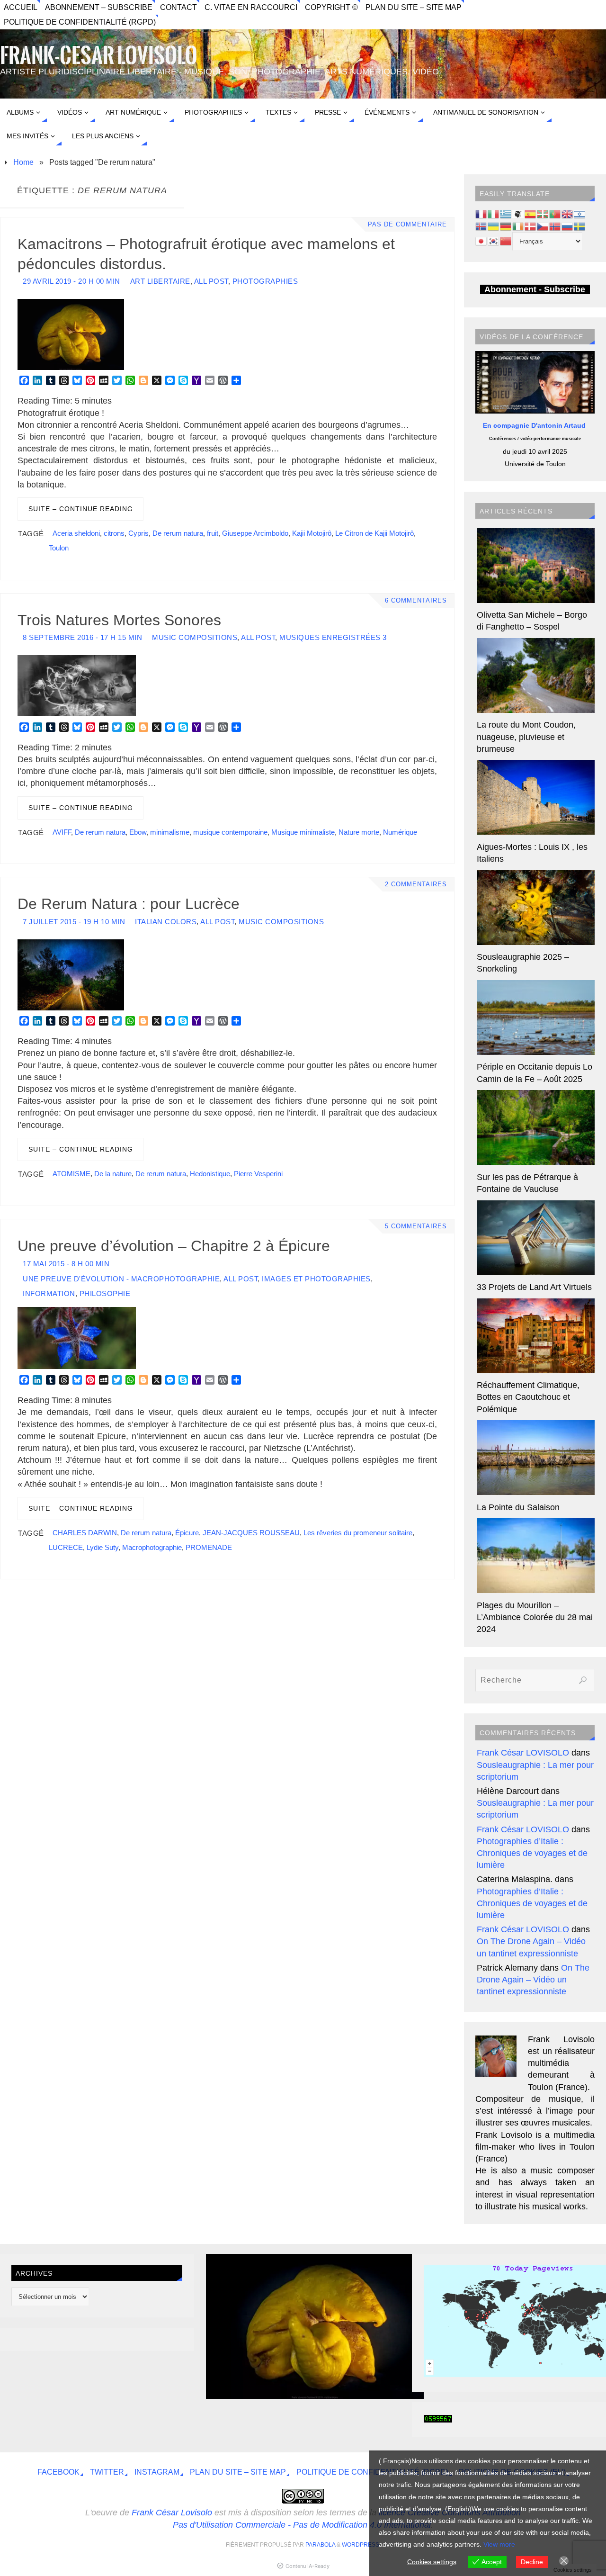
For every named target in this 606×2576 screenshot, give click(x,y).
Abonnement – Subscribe (99, 7)
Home (23, 162)
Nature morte (359, 832)
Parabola (320, 2545)
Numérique (400, 832)
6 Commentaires (416, 601)
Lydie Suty (102, 1547)
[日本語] (481, 241)
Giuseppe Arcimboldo (255, 533)
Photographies (265, 281)
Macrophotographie (152, 1547)
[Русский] (568, 225)
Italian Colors (166, 922)
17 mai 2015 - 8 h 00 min (66, 1264)
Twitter (107, 2472)
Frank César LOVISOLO (523, 1753)
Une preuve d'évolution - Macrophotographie (121, 1279)
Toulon (59, 548)
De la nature (113, 1174)
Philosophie (105, 1293)
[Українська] (494, 225)
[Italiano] (494, 214)
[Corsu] (518, 214)
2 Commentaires (416, 884)
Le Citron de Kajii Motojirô (374, 533)
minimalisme (170, 832)
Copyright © (331, 7)
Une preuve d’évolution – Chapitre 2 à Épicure (174, 1246)
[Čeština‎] (543, 225)
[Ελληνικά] (506, 214)
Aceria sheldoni (76, 533)
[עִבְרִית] (580, 214)
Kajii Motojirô (312, 533)
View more (499, 2544)
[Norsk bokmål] (555, 225)
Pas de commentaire (407, 225)
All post (211, 281)
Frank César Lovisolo (172, 2513)
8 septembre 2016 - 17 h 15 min (82, 637)
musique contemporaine (230, 832)
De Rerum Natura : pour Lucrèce (129, 904)
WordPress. (361, 2545)
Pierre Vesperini (258, 1174)
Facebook (58, 2472)
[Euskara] (543, 214)
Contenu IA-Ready (307, 2566)
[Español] (531, 214)
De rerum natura (178, 533)
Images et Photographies (316, 1279)
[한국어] (494, 241)
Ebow (138, 832)
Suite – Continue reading (81, 509)
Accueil (21, 7)
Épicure (187, 1533)
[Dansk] (531, 225)
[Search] (583, 1680)
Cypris (138, 533)
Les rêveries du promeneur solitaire (358, 1533)
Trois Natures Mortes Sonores (119, 620)
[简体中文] (506, 241)
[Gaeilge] (518, 225)
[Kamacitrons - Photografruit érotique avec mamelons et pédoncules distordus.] (315, 2396)
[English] (568, 214)
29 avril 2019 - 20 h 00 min (71, 281)
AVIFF (62, 832)
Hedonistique (210, 1174)
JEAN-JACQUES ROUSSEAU (251, 1533)
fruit (213, 533)
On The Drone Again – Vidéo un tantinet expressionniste (533, 1980)
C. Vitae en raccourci (251, 7)
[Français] (481, 214)
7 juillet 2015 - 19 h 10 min (74, 922)
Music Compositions (195, 637)
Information (49, 1293)
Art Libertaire (160, 281)
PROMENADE (209, 1547)
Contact (178, 7)
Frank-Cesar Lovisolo (99, 56)
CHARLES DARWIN (85, 1533)
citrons (114, 533)
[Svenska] (580, 225)
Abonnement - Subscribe (535, 289)
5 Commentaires (416, 1226)
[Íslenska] (481, 225)
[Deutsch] (506, 225)
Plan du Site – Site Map (414, 7)
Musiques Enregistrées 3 (333, 637)
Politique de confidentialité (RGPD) (80, 22)
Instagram (157, 2472)
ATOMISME (71, 1174)
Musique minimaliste (303, 832)
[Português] (555, 214)
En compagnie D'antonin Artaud (535, 425)
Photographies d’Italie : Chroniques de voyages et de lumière (532, 1853)
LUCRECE (66, 1547)
